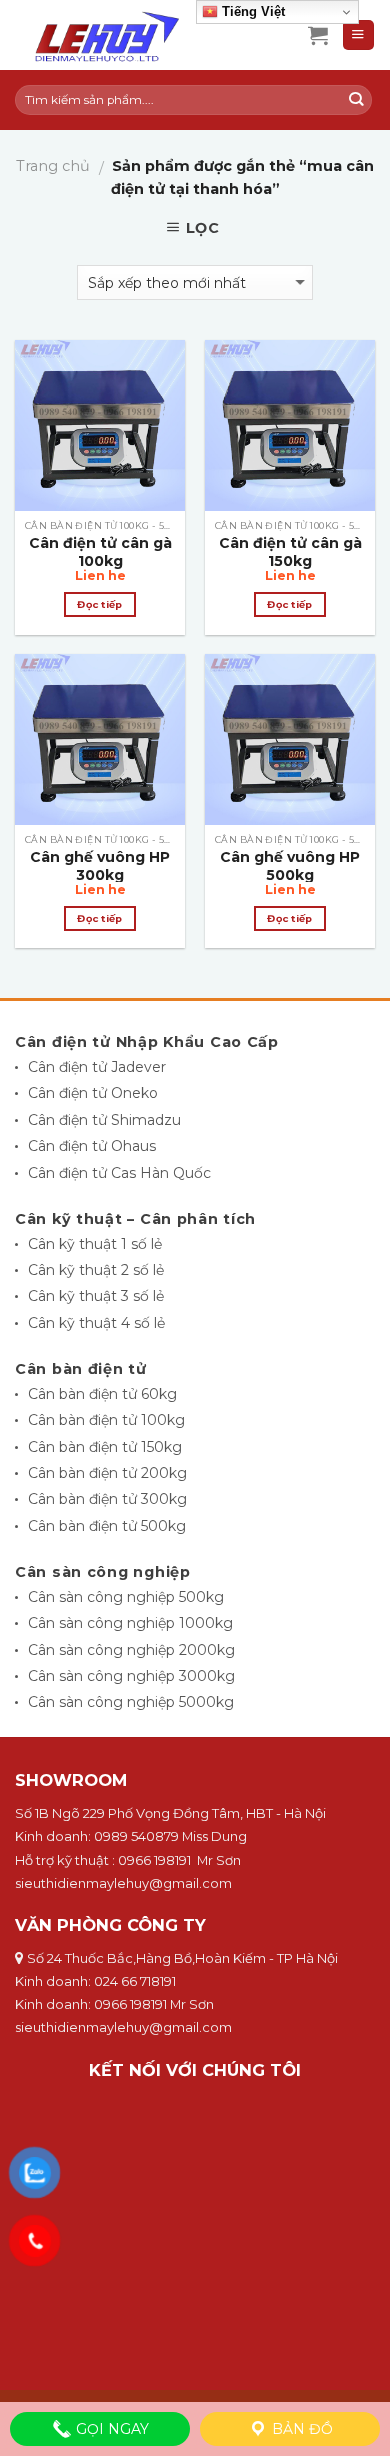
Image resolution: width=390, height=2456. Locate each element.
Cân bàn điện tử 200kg (107, 1473)
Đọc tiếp (99, 604)
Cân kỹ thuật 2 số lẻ (96, 1270)
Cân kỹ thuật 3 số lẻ (96, 1296)
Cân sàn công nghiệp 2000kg (131, 1650)
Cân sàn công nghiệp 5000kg (131, 1702)
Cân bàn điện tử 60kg (102, 1394)
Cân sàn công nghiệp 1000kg (130, 1623)
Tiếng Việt (251, 11)
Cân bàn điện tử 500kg (107, 1526)
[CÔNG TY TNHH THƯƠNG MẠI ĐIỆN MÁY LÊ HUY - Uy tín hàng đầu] (146, 35)
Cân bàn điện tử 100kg (106, 1420)
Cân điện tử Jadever (97, 1067)
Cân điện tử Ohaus (92, 1146)
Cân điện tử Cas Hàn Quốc (119, 1173)
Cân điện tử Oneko (93, 1093)
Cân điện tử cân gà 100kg (100, 552)
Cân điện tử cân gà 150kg (290, 552)
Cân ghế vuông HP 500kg (290, 866)
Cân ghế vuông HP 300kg (100, 866)
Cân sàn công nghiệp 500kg (126, 1597)
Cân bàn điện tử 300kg (107, 1499)
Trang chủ (53, 166)
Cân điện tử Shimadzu (104, 1120)
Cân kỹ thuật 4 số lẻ (96, 1323)
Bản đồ (300, 2429)
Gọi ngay (110, 2429)
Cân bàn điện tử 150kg (105, 1447)
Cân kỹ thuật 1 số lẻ (95, 1244)
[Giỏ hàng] (318, 35)
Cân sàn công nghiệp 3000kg (131, 1676)
